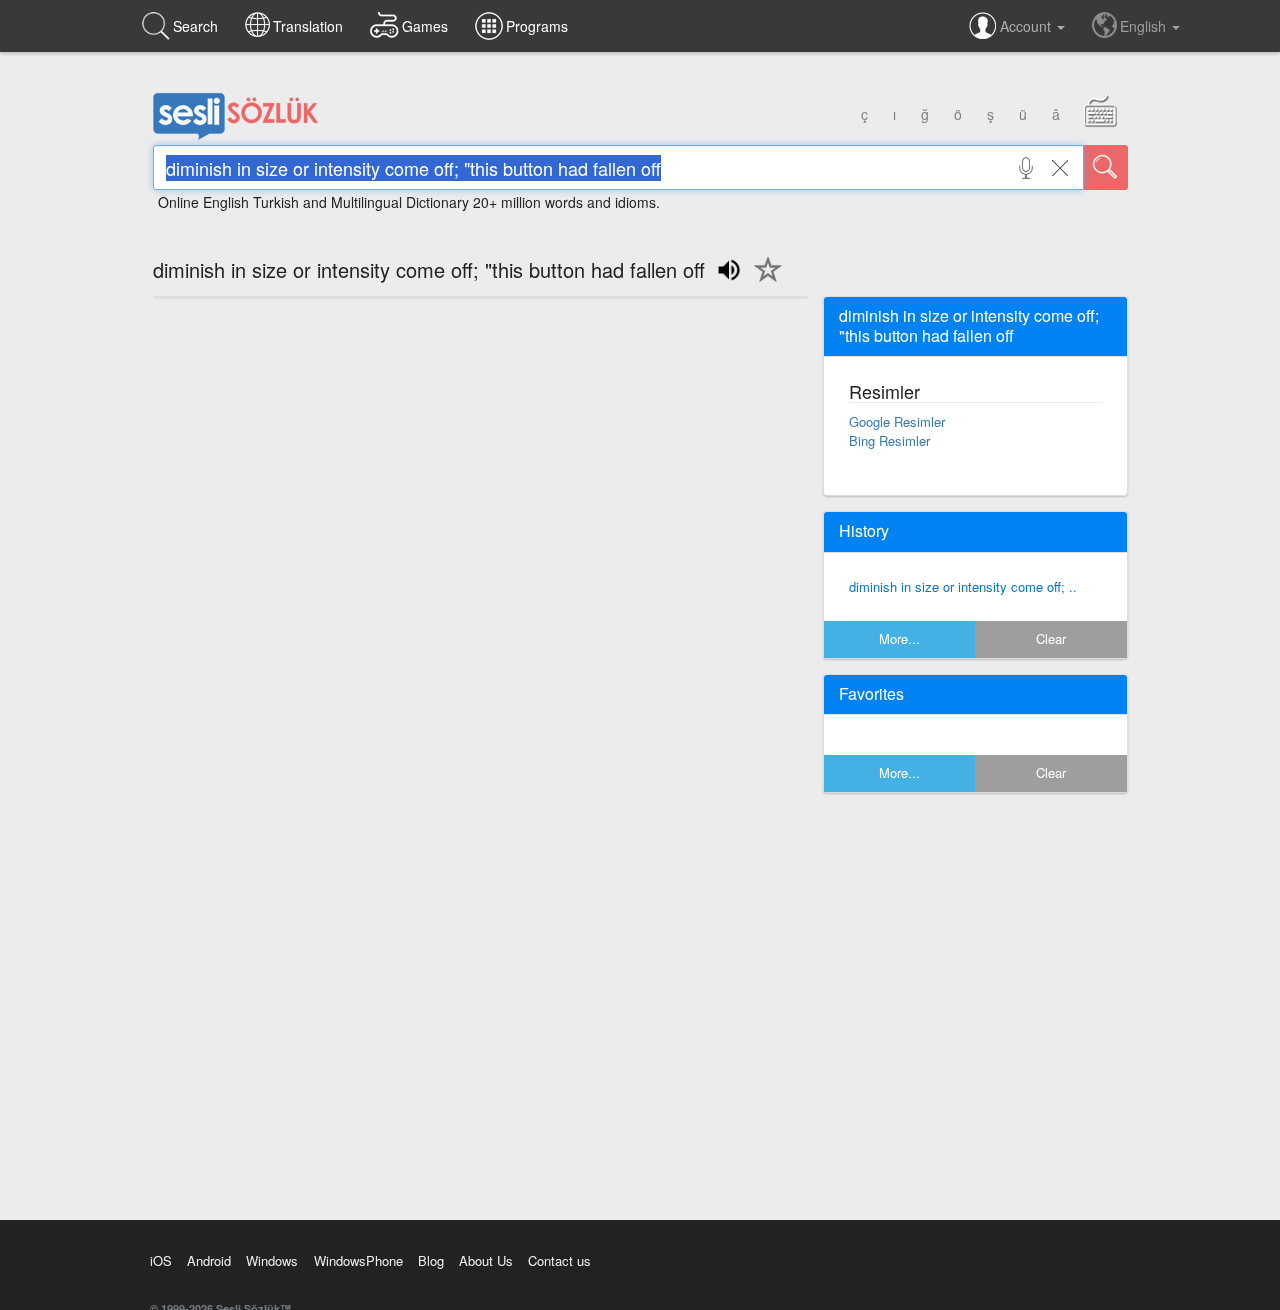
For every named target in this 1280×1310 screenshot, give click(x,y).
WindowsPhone (358, 1260)
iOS (161, 1260)
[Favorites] (763, 281)
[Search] (1106, 167)
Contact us (559, 1260)
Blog (431, 1260)
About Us (486, 1260)
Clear (1051, 638)
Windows (272, 1260)
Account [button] (1027, 26)
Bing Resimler (889, 440)
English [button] (1145, 26)
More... (899, 638)
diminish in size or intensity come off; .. (963, 586)
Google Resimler (897, 421)
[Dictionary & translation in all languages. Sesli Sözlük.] (236, 135)
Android (209, 1260)
